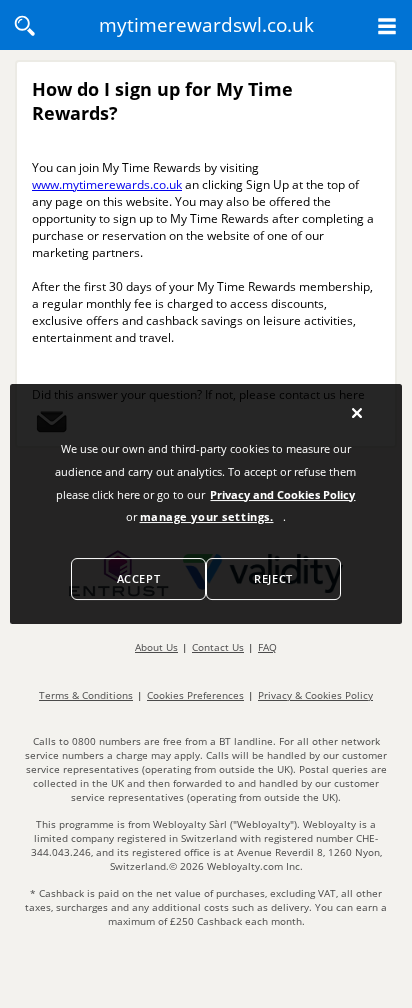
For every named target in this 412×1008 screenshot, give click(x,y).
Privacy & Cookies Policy (315, 695)
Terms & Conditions (86, 695)
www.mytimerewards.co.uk (107, 184)
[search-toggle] (25, 26)
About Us (156, 647)
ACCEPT (138, 578)
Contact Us (218, 647)
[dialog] (205, 504)
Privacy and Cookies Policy (282, 494)
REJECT (273, 578)
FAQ (267, 647)
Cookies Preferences (195, 695)
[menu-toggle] (387, 26)
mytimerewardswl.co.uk (206, 25)
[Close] (357, 413)
